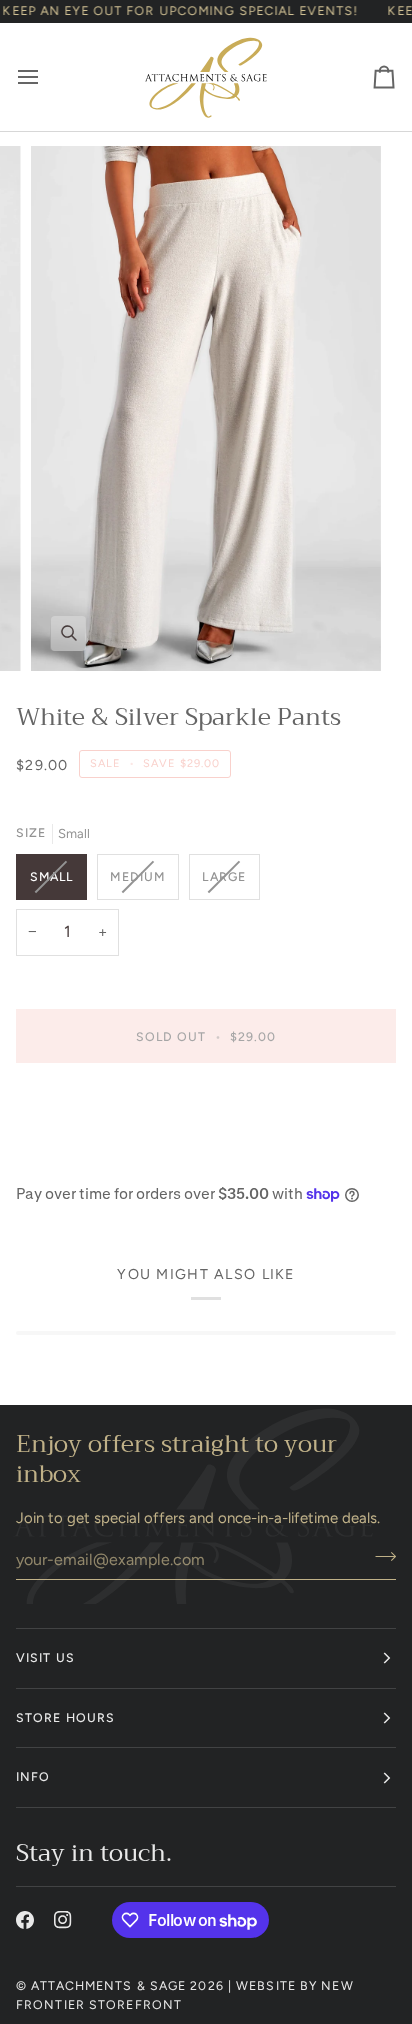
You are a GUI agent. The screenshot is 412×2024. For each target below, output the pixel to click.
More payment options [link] (93, 1158)
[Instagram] (63, 1920)
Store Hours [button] (65, 1717)
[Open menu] (46, 77)
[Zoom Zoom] (206, 408)
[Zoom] (68, 633)
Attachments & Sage (108, 1985)
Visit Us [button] (45, 1657)
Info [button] (33, 1776)
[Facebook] (25, 1920)
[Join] (379, 1557)
